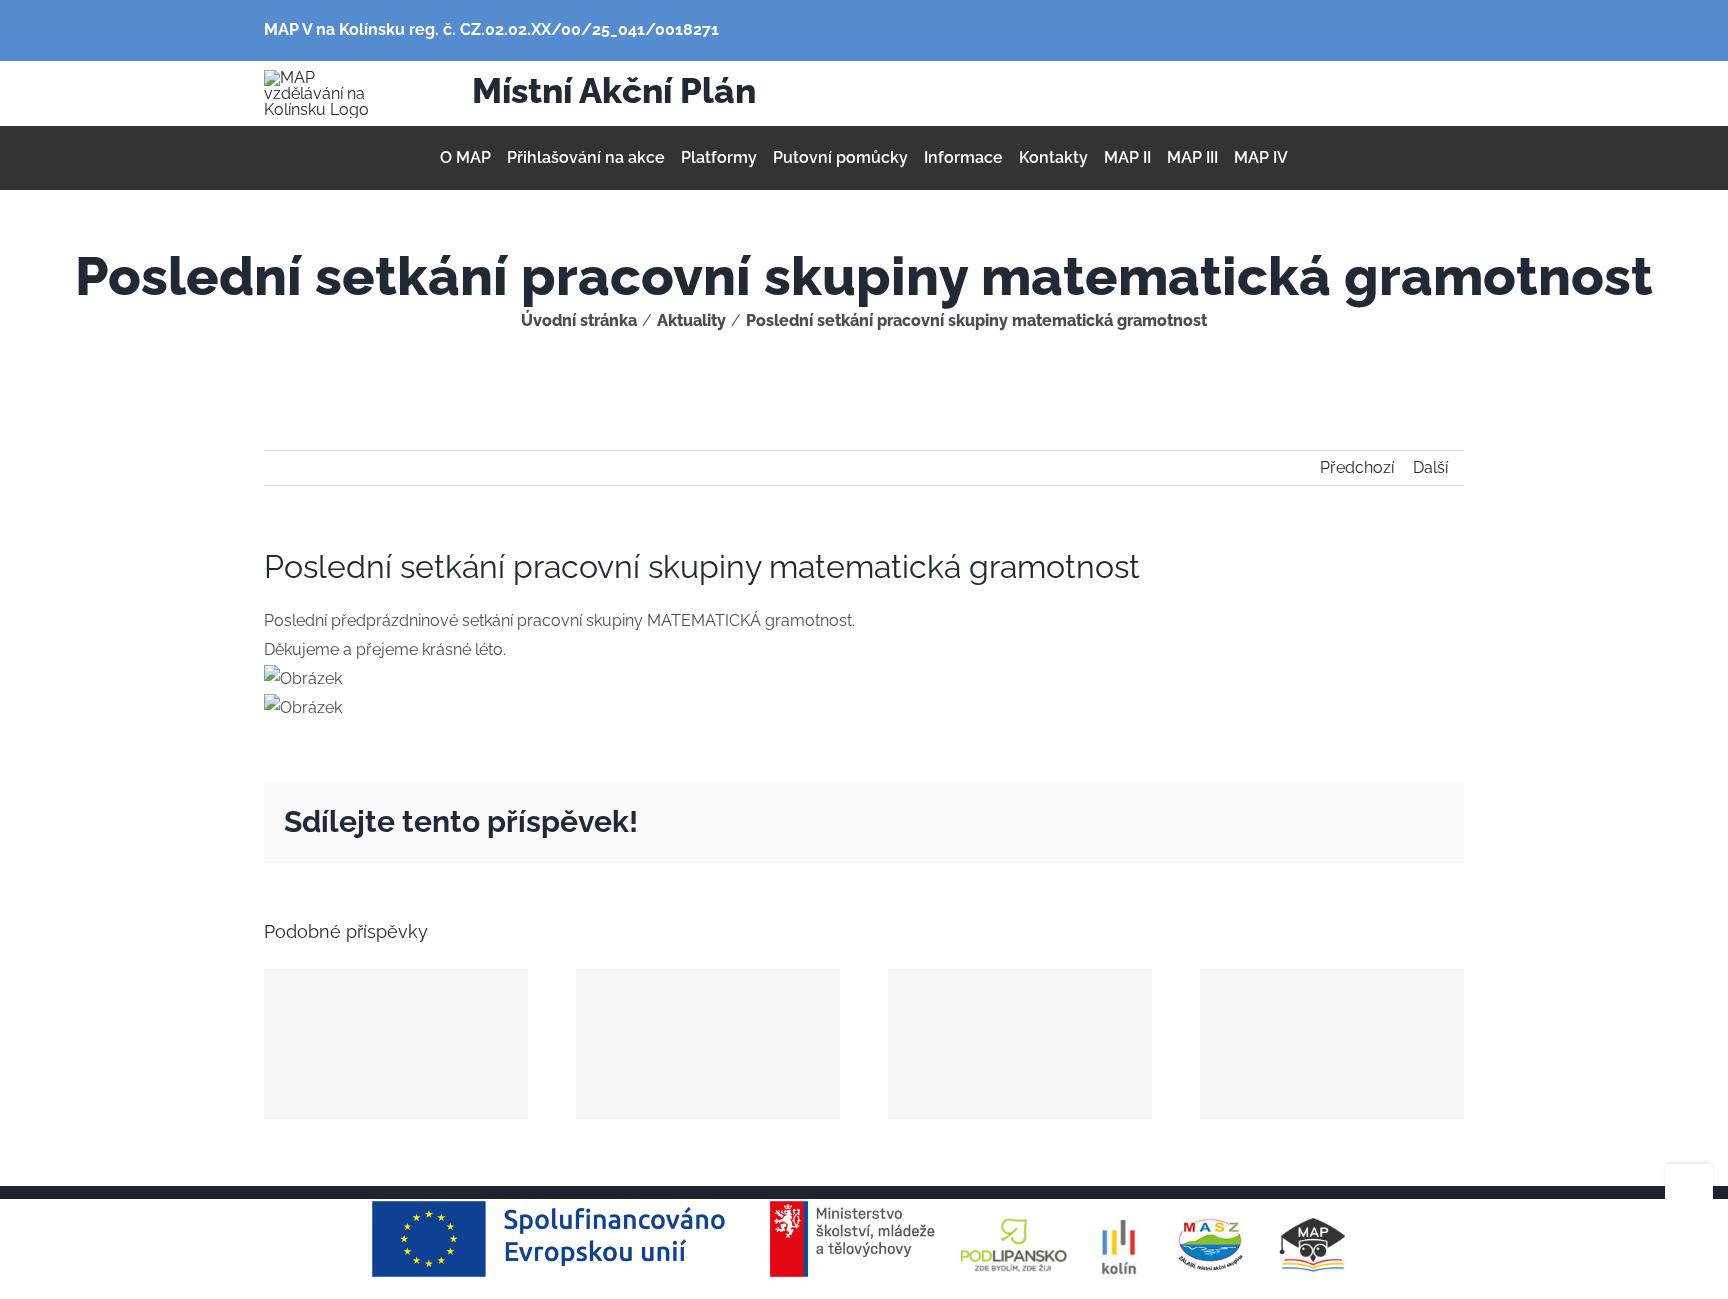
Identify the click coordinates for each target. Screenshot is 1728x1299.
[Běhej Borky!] (396, 1044)
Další (1430, 467)
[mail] (1342, 94)
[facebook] (1310, 94)
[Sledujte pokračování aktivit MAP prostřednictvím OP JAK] (708, 1044)
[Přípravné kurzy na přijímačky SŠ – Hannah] (1020, 1044)
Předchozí (1357, 467)
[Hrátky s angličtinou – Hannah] (1332, 1044)
